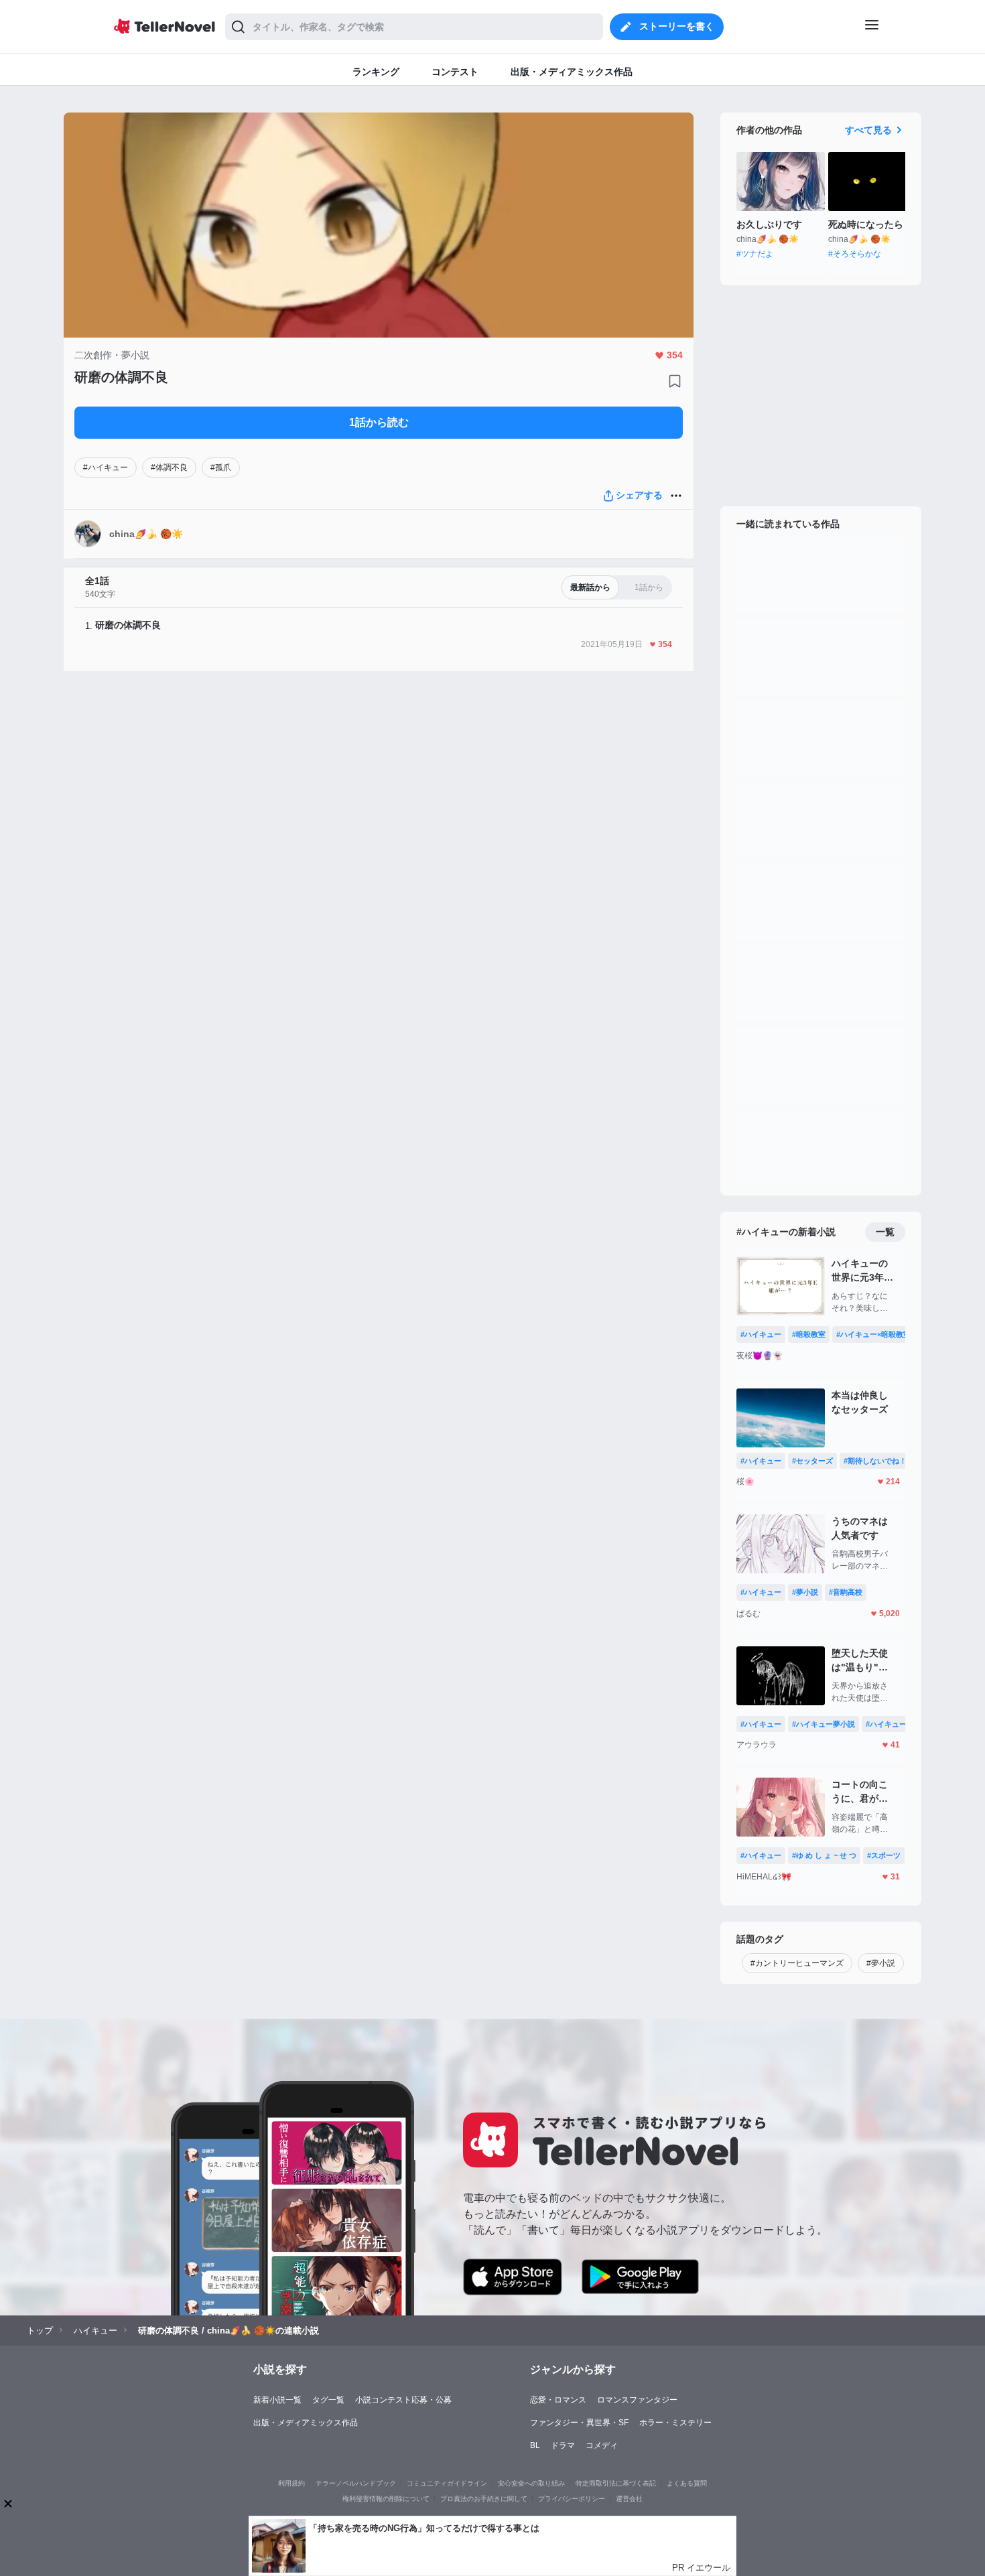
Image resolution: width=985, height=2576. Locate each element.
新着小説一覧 (277, 2400)
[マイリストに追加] (675, 381)
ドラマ (563, 2445)
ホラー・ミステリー (675, 2423)
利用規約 (291, 2483)
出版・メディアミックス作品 (306, 2423)
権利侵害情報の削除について (386, 2499)
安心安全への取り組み (531, 2483)
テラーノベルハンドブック (356, 2483)
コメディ (602, 2445)
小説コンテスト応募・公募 (403, 2400)
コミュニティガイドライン (447, 2483)
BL (535, 2445)
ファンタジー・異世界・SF (579, 2423)
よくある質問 (687, 2483)
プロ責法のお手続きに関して (484, 2499)
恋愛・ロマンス (558, 2400)
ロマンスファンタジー (637, 2400)
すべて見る (868, 130)
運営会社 (629, 2499)
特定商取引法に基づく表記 (616, 2483)
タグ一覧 (328, 2400)
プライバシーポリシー (572, 2499)
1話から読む (379, 422)
